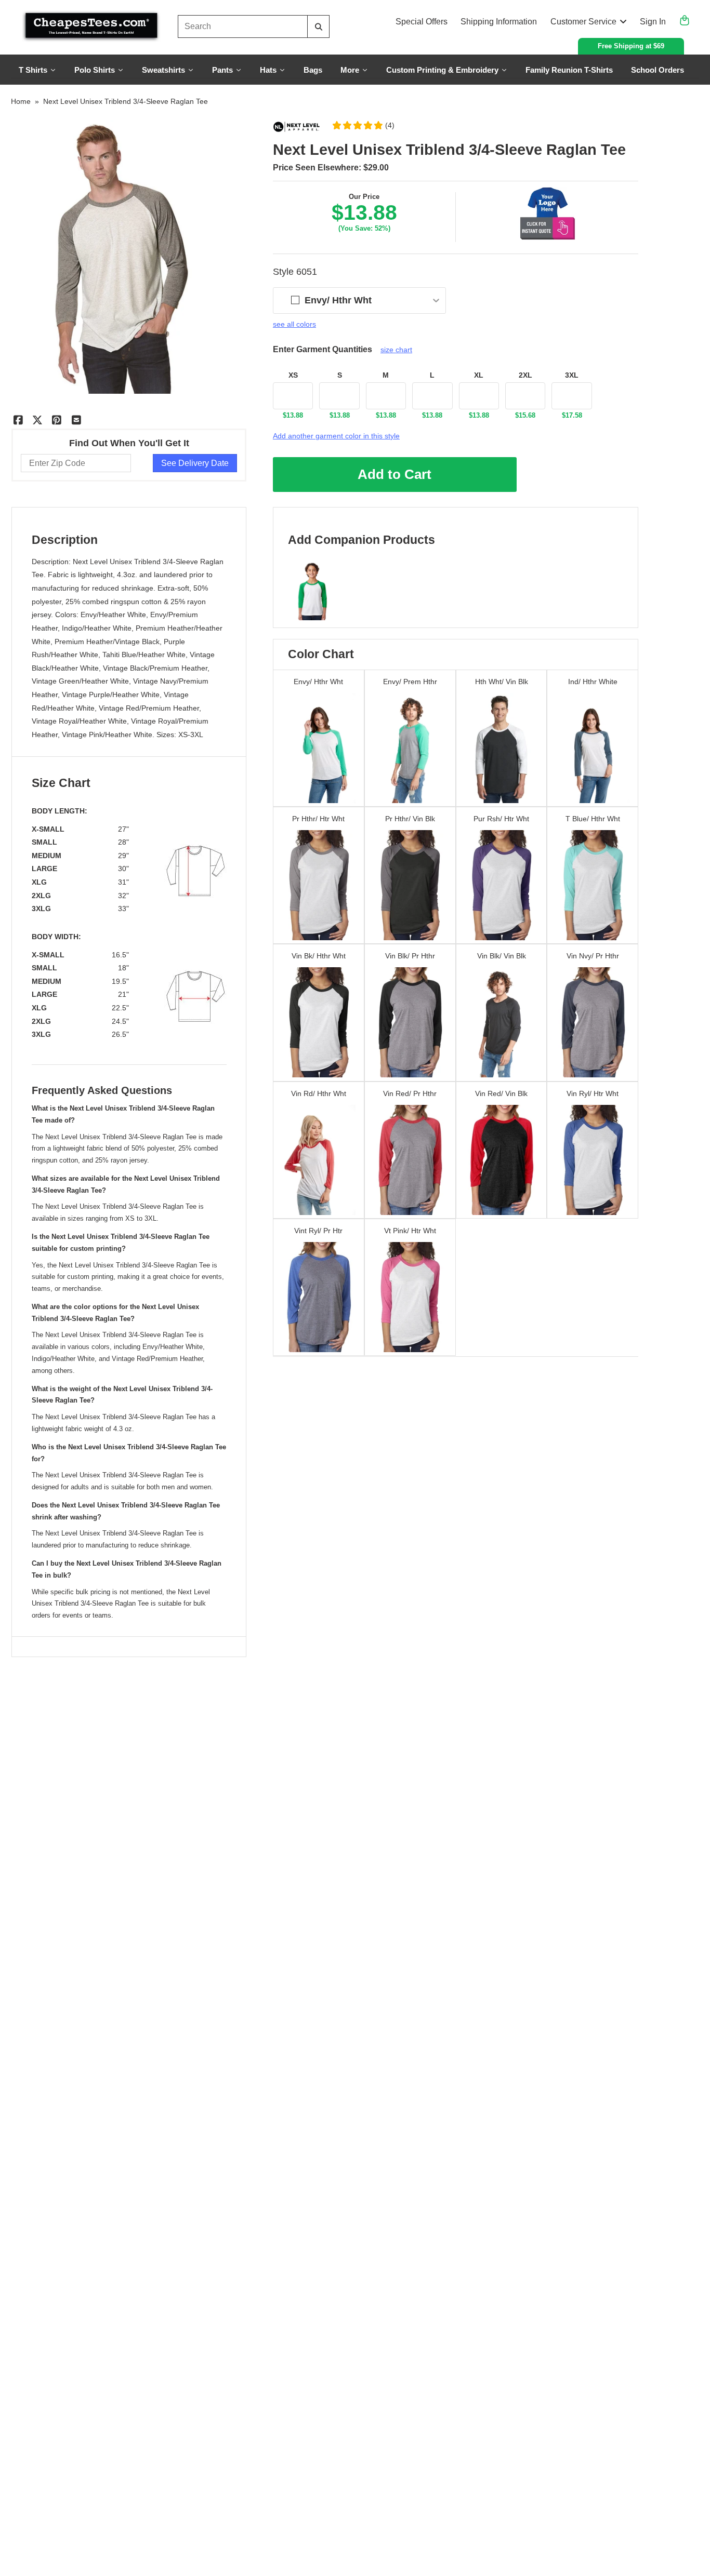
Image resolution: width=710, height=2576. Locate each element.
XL (479, 375)
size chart (396, 350)
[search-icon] (318, 27)
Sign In (653, 22)
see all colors (294, 324)
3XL (572, 375)
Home (21, 101)
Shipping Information (499, 22)
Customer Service (583, 22)
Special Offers (422, 22)
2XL (525, 375)
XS (293, 375)
